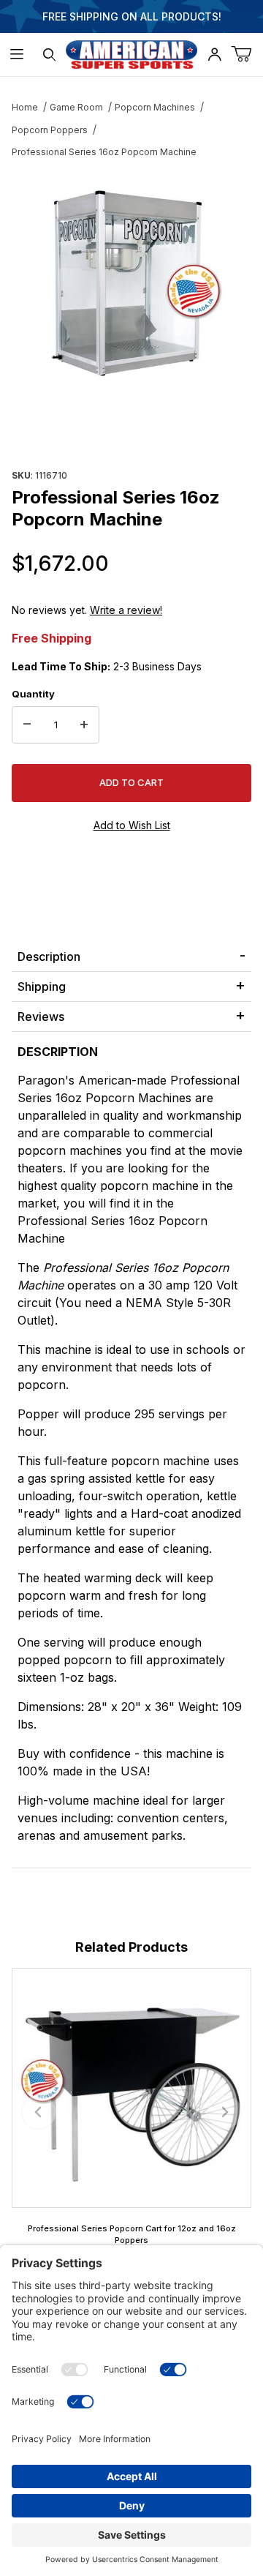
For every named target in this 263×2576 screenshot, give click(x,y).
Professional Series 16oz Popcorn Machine (104, 152)
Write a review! (126, 610)
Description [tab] (49, 956)
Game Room (76, 107)
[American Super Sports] (131, 53)
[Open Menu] (16, 55)
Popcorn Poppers (50, 130)
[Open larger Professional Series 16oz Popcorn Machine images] (131, 282)
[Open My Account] (214, 55)
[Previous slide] (39, 2112)
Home (25, 107)
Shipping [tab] (42, 986)
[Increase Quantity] (84, 725)
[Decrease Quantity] (27, 725)
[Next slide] (224, 2112)
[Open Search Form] (49, 55)
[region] (131, 430)
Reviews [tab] (41, 1016)
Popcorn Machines (155, 107)
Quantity (33, 694)
